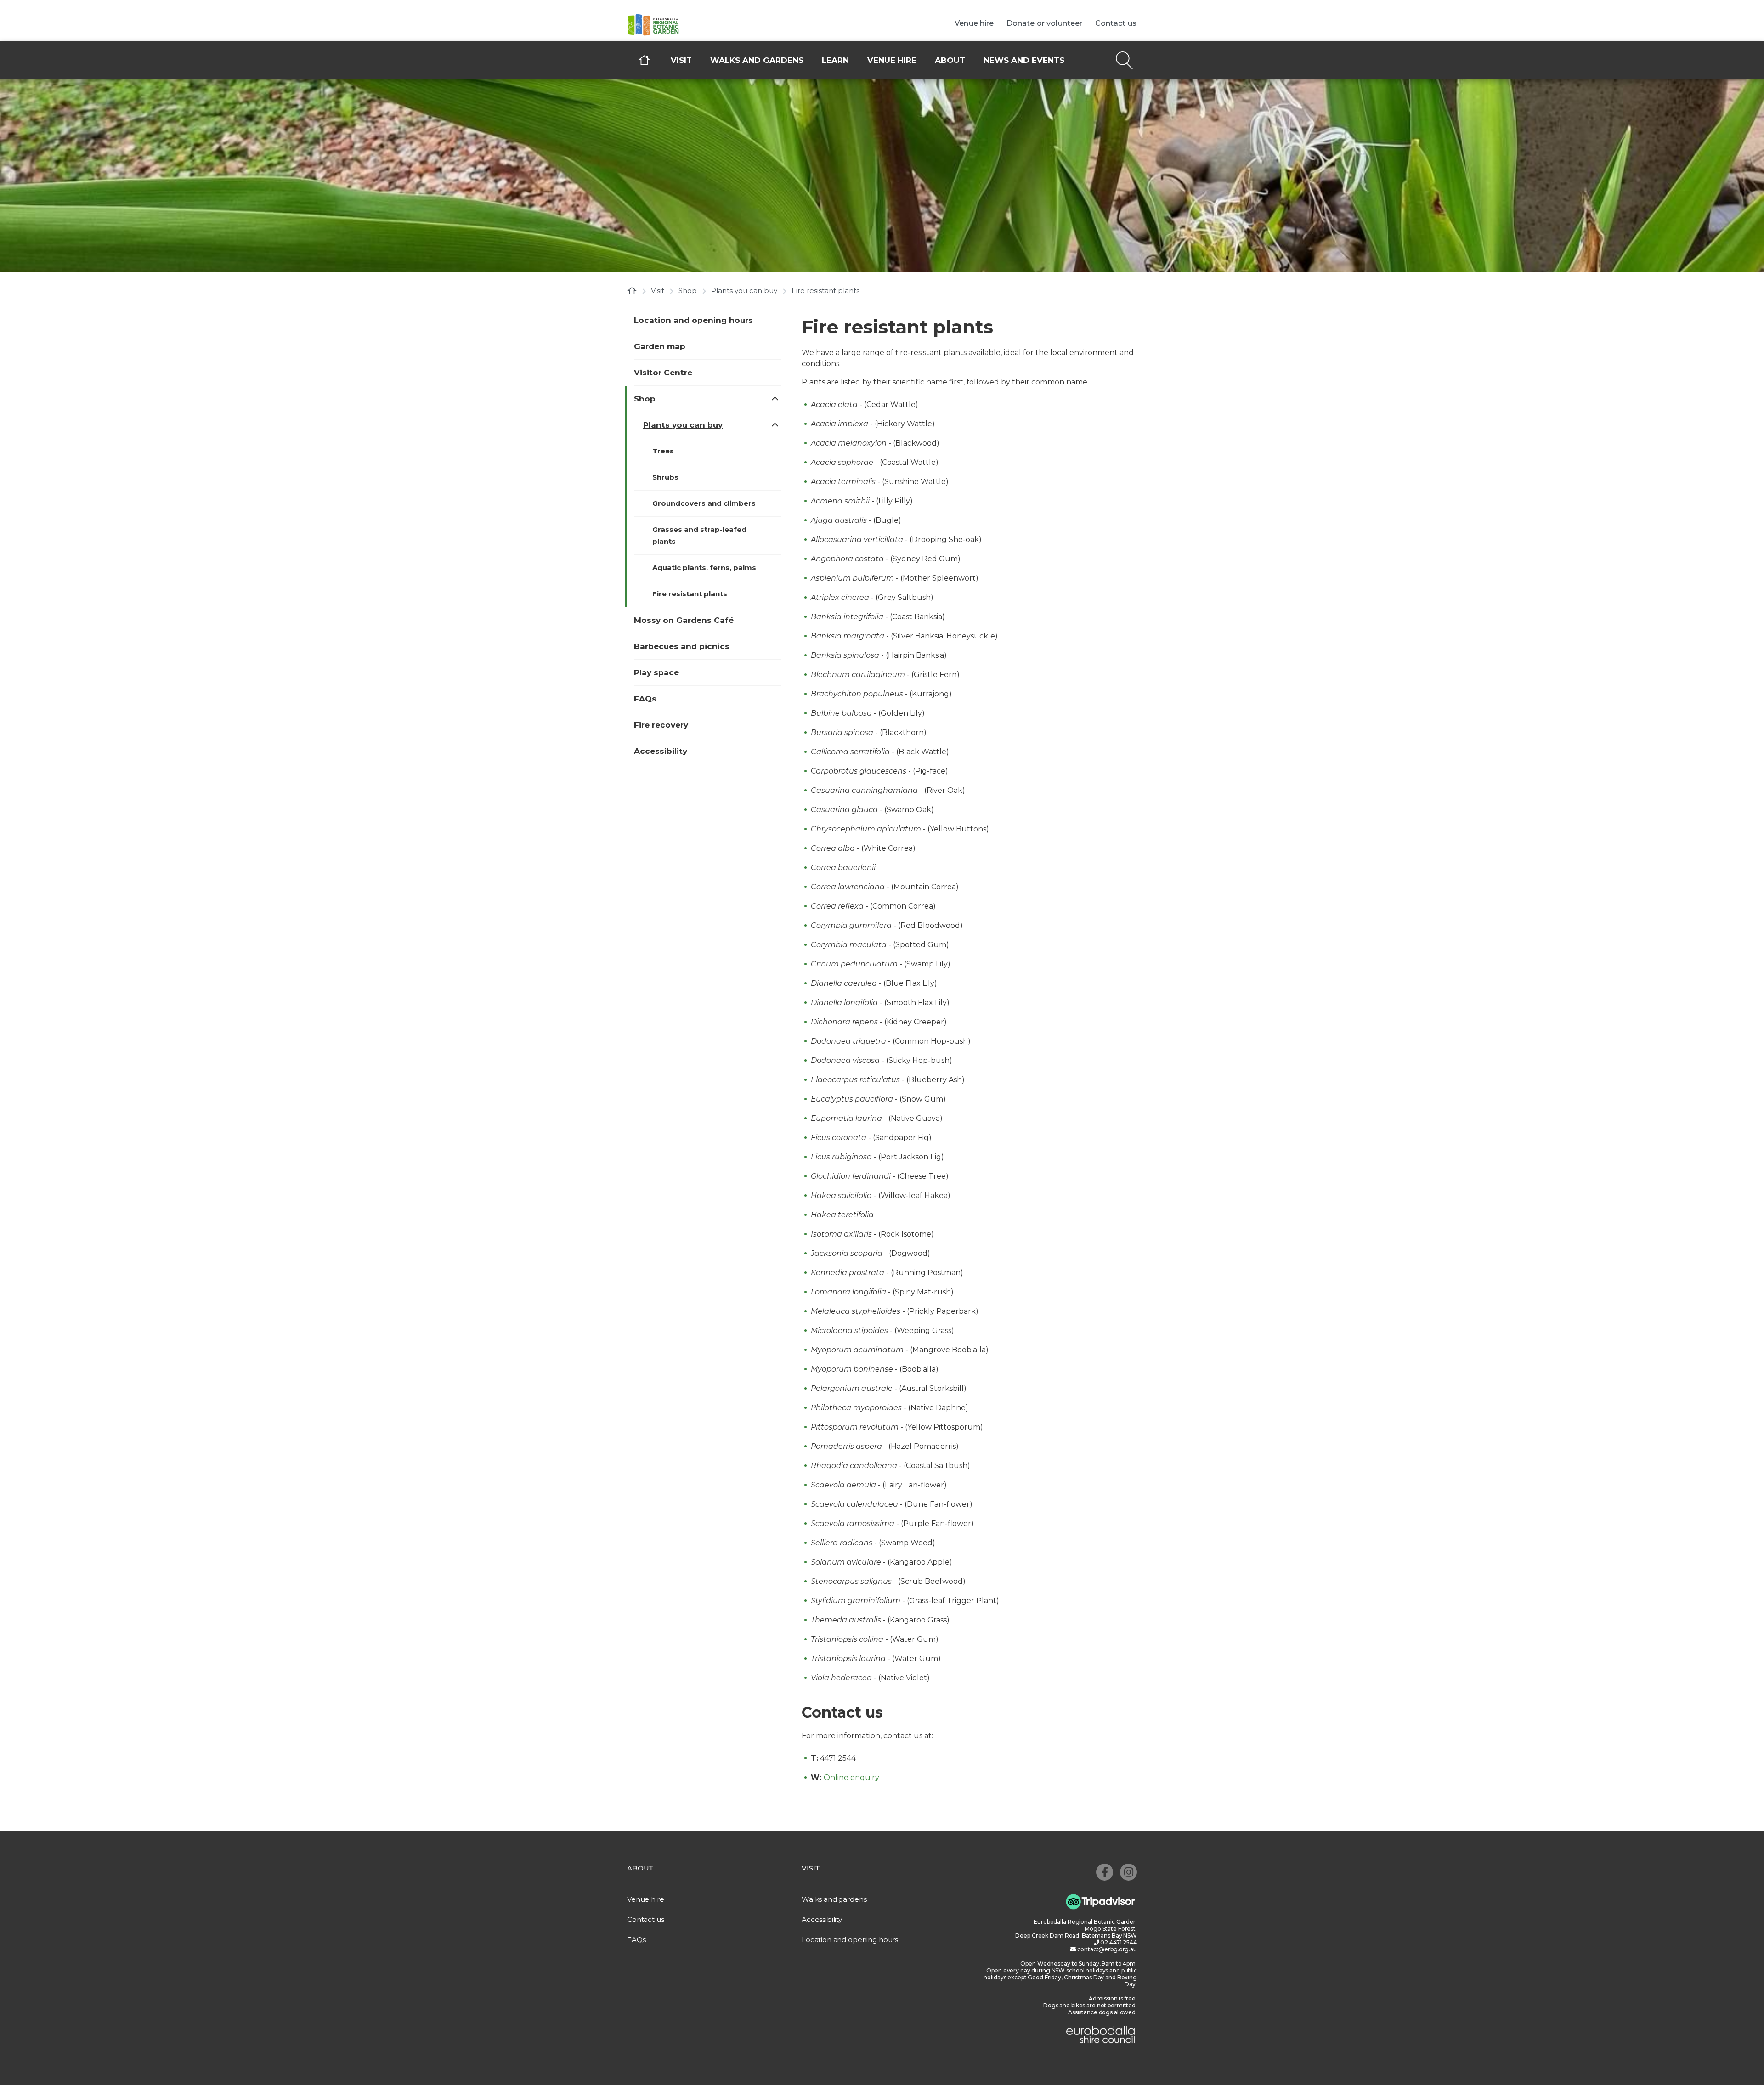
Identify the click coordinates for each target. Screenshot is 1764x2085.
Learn (835, 60)
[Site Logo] (696, 25)
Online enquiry (851, 1777)
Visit (681, 60)
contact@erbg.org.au (1107, 1949)
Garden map (660, 346)
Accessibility (661, 751)
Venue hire (892, 60)
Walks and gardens (757, 60)
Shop (688, 291)
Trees (663, 451)
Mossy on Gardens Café (684, 620)
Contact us (1116, 23)
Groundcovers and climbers (704, 503)
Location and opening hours (693, 320)
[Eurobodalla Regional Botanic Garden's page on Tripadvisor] (1101, 1901)
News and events (1024, 60)
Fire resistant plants (690, 594)
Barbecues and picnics (682, 646)
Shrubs (665, 477)
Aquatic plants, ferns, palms (704, 568)
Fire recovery (661, 725)
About (950, 60)
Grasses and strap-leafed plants (699, 535)
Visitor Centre (663, 373)
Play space (656, 672)
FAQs (645, 699)
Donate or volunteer (1045, 23)
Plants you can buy (744, 291)
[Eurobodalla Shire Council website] (1101, 2033)
